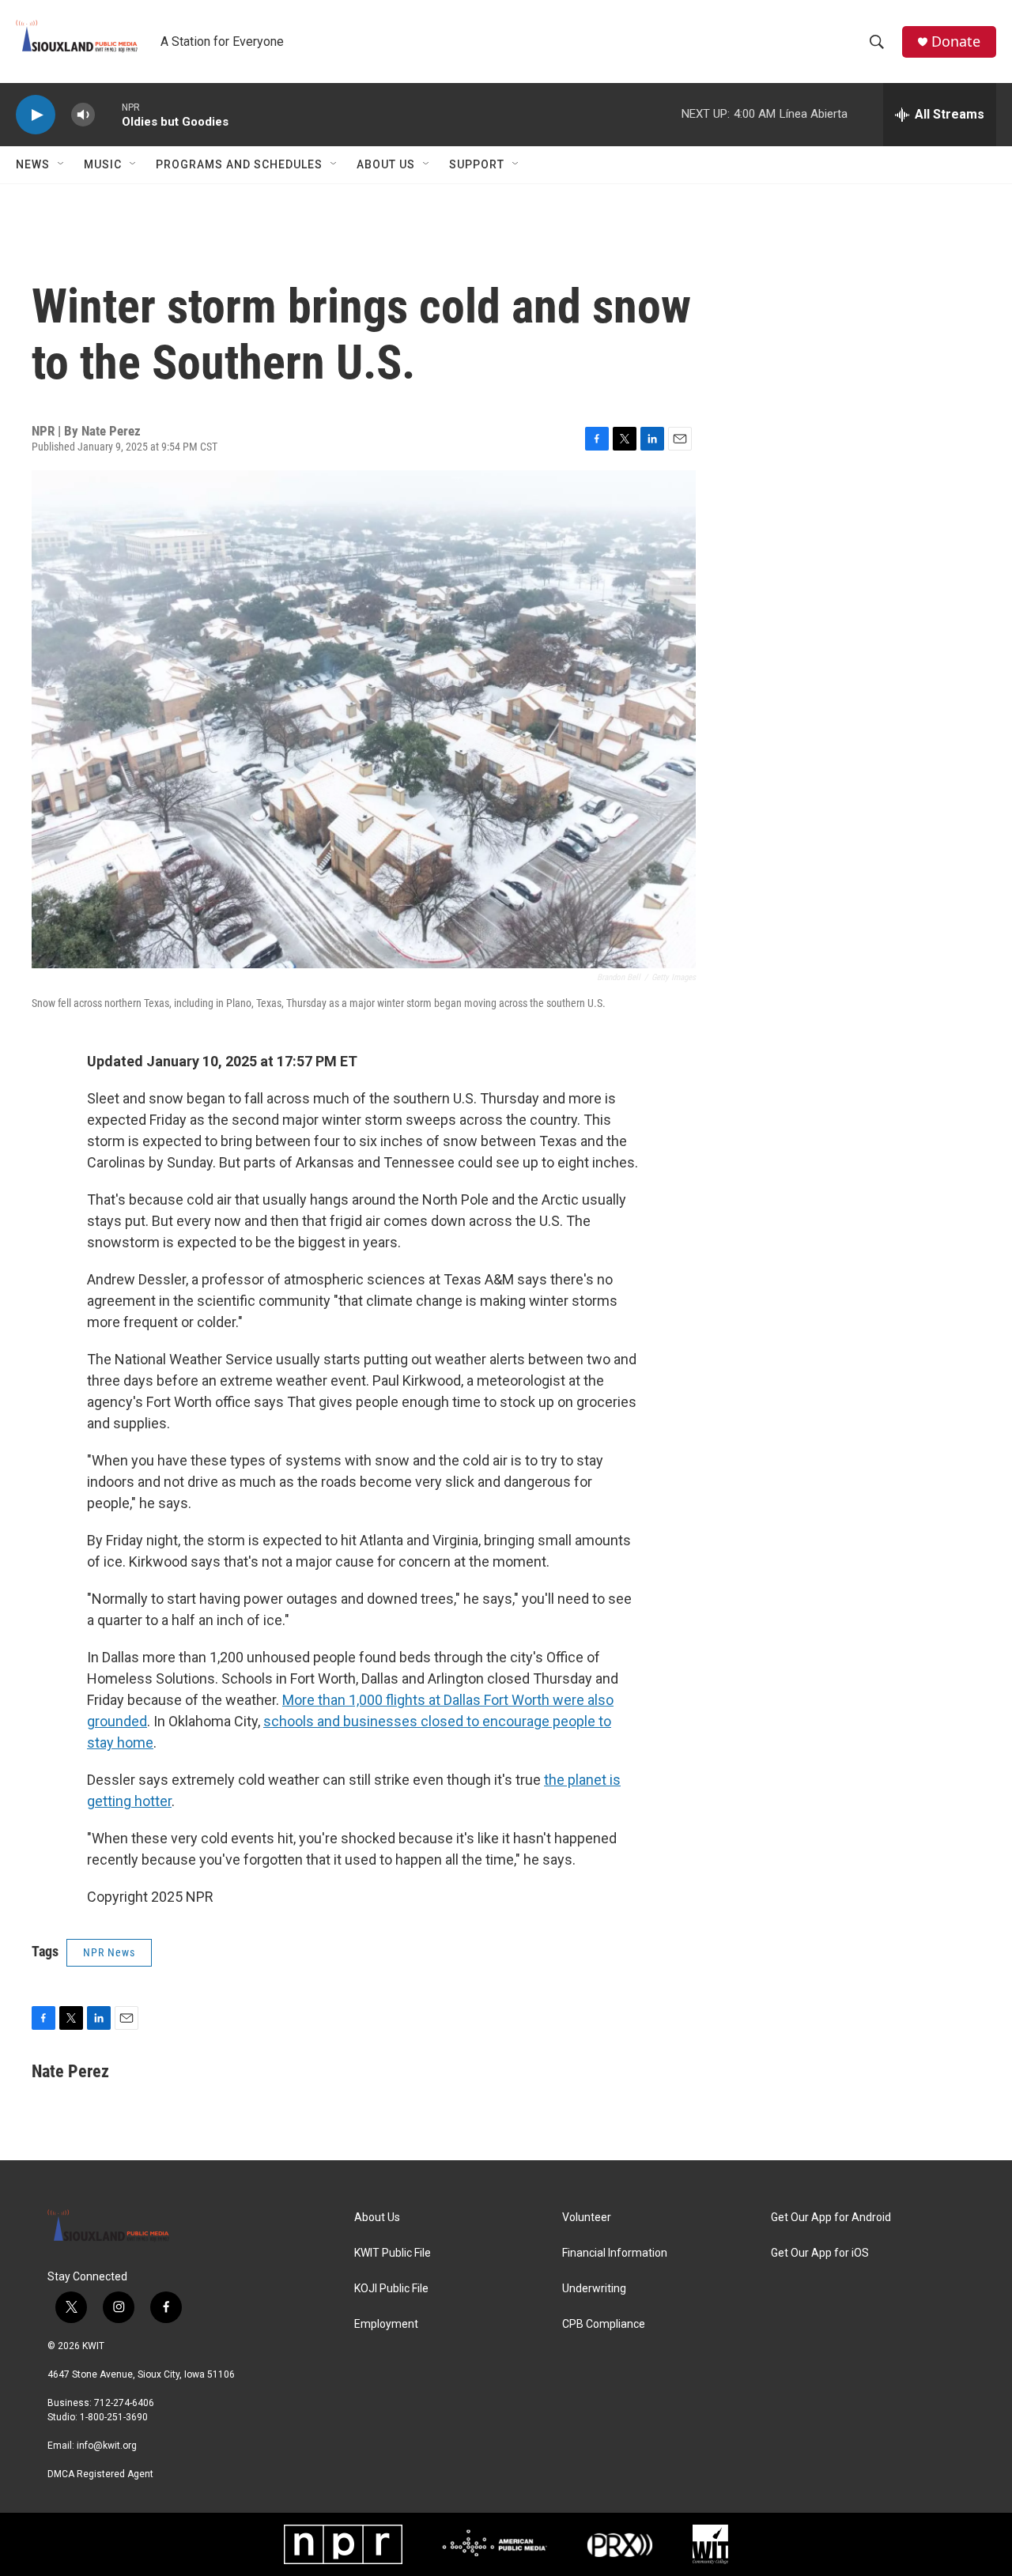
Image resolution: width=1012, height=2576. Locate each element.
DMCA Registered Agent (100, 2474)
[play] (36, 115)
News (33, 164)
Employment (386, 2324)
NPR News (109, 1952)
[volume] (83, 115)
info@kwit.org (107, 2446)
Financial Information (615, 2253)
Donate (956, 41)
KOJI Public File (391, 2289)
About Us (386, 164)
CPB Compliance (604, 2324)
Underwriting (594, 2289)
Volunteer (587, 2218)
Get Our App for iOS (820, 2253)
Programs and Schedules (239, 164)
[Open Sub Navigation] (62, 164)
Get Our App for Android (831, 2218)
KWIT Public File (393, 2253)
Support (477, 164)
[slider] (108, 114)
